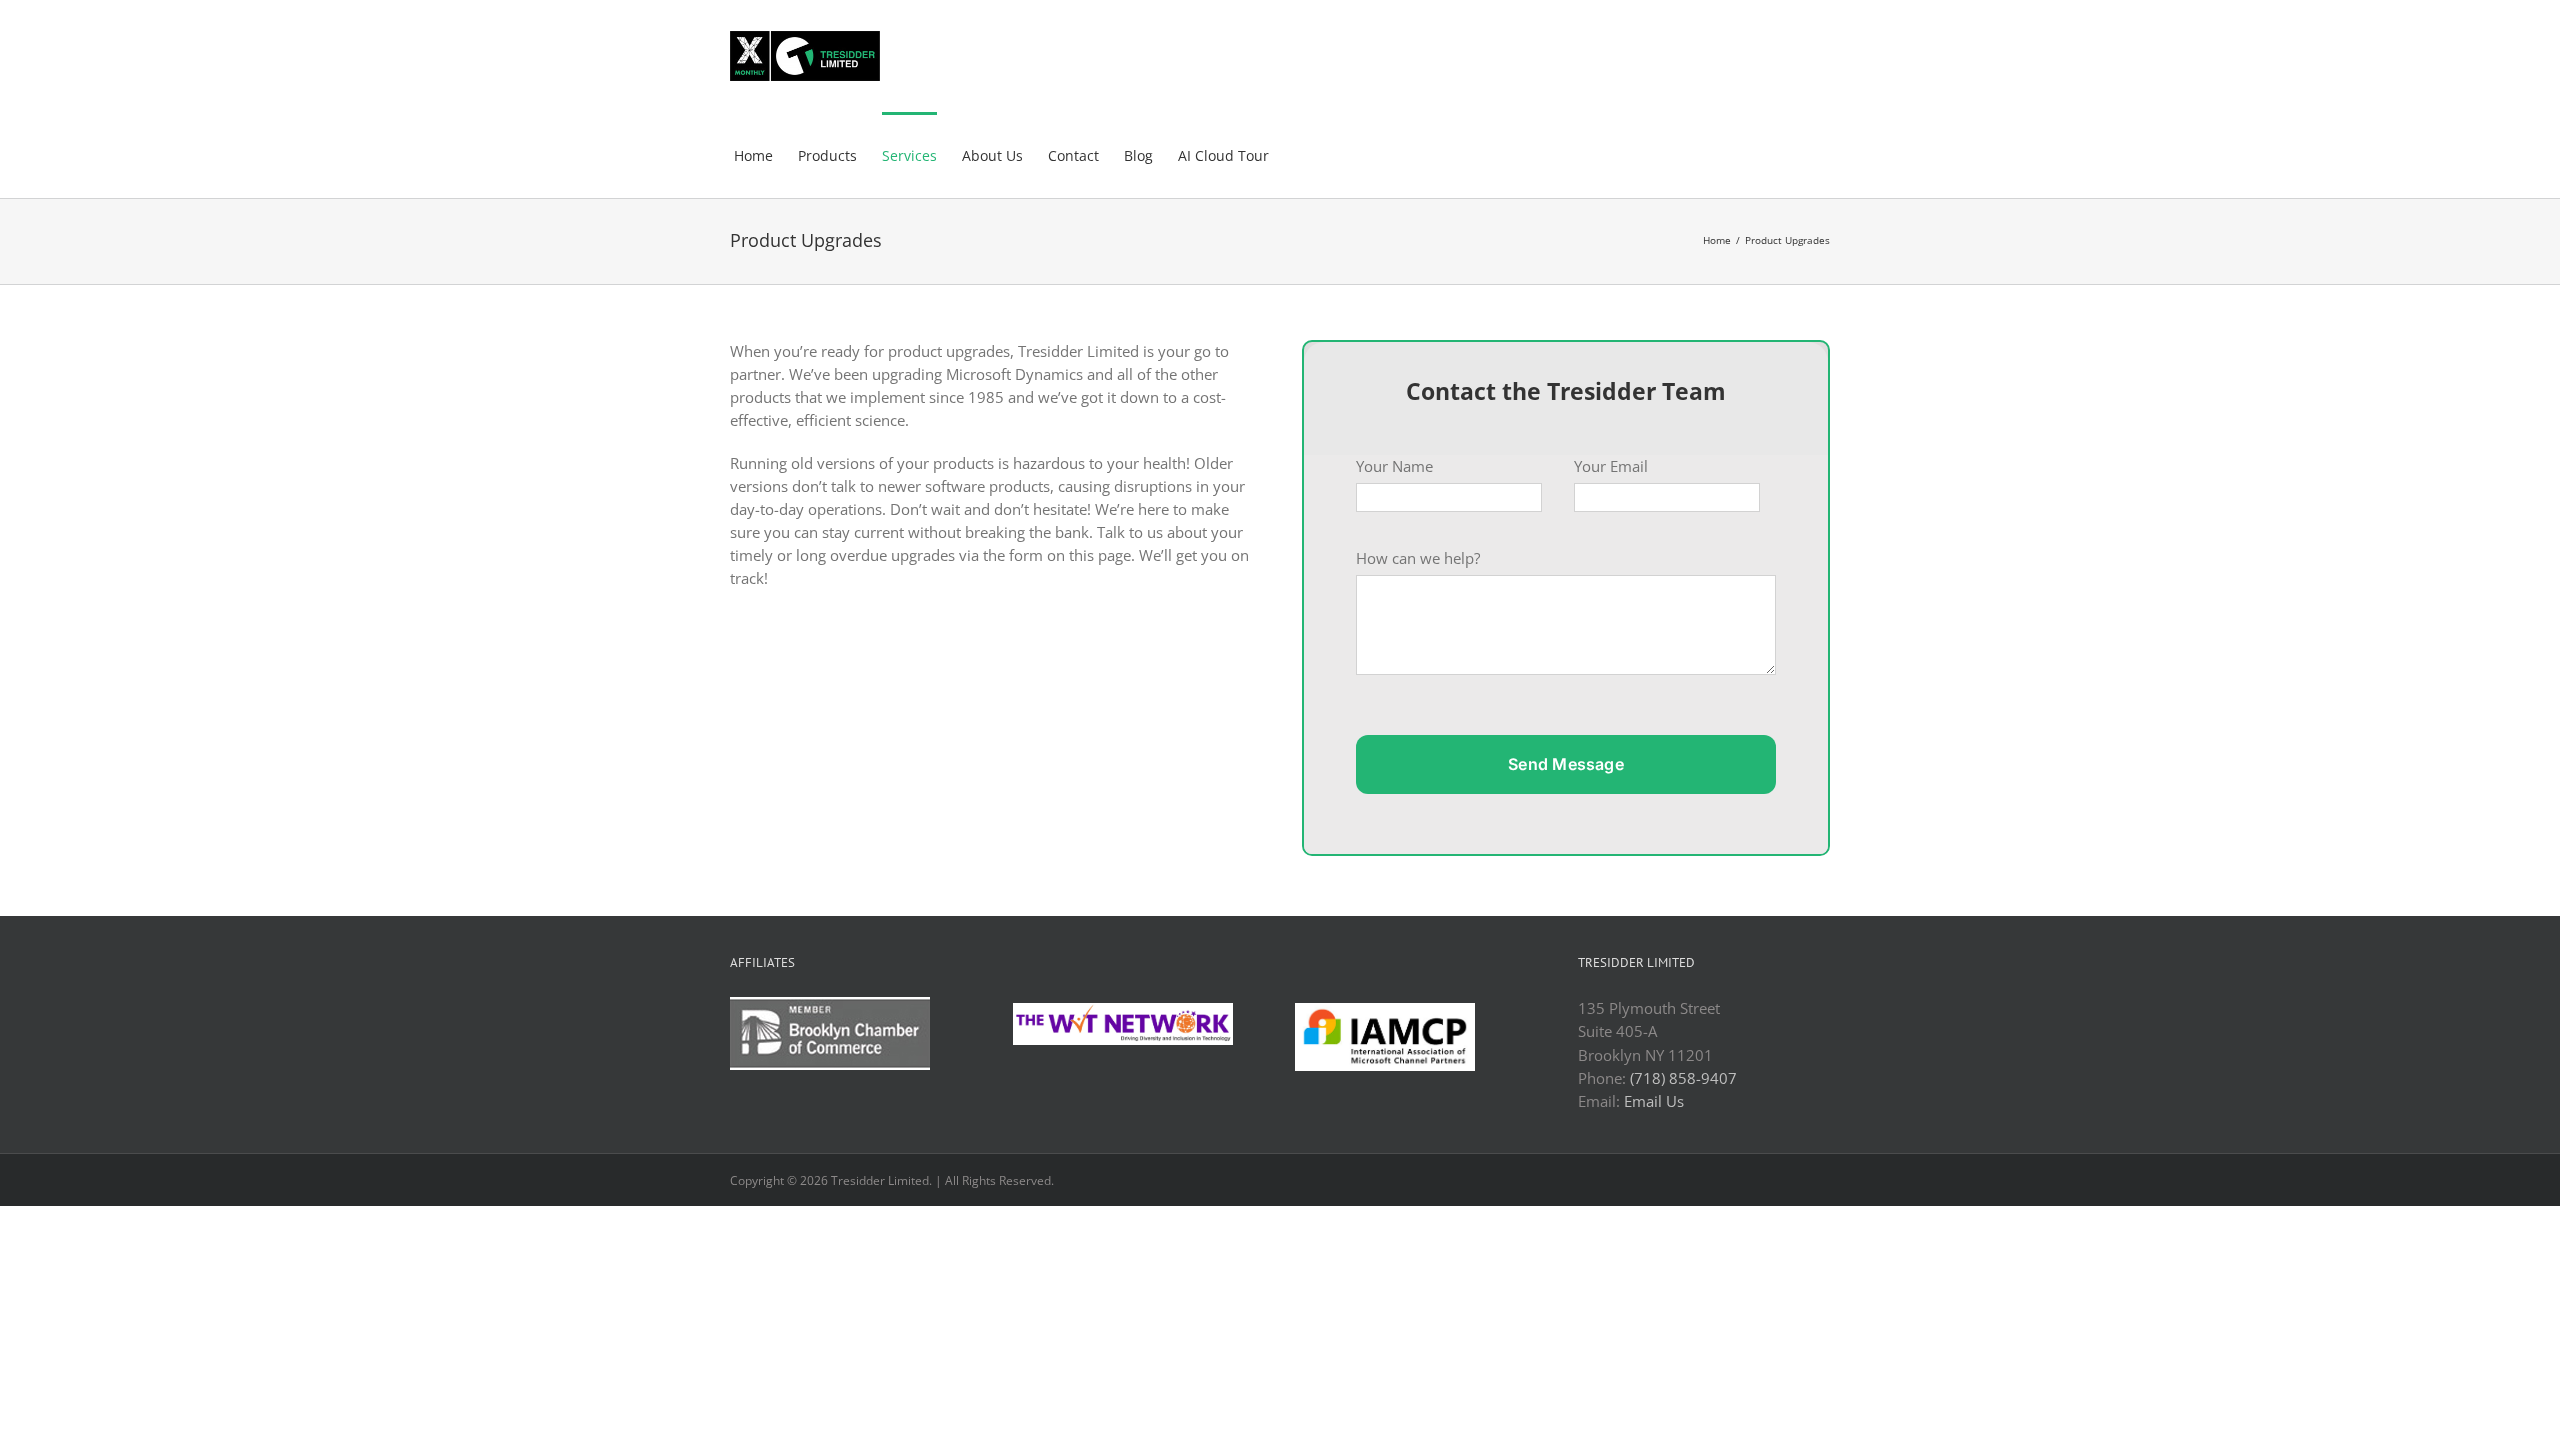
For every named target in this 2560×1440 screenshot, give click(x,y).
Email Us (1654, 1101)
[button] (1299, 155)
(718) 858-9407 (1683, 1078)
